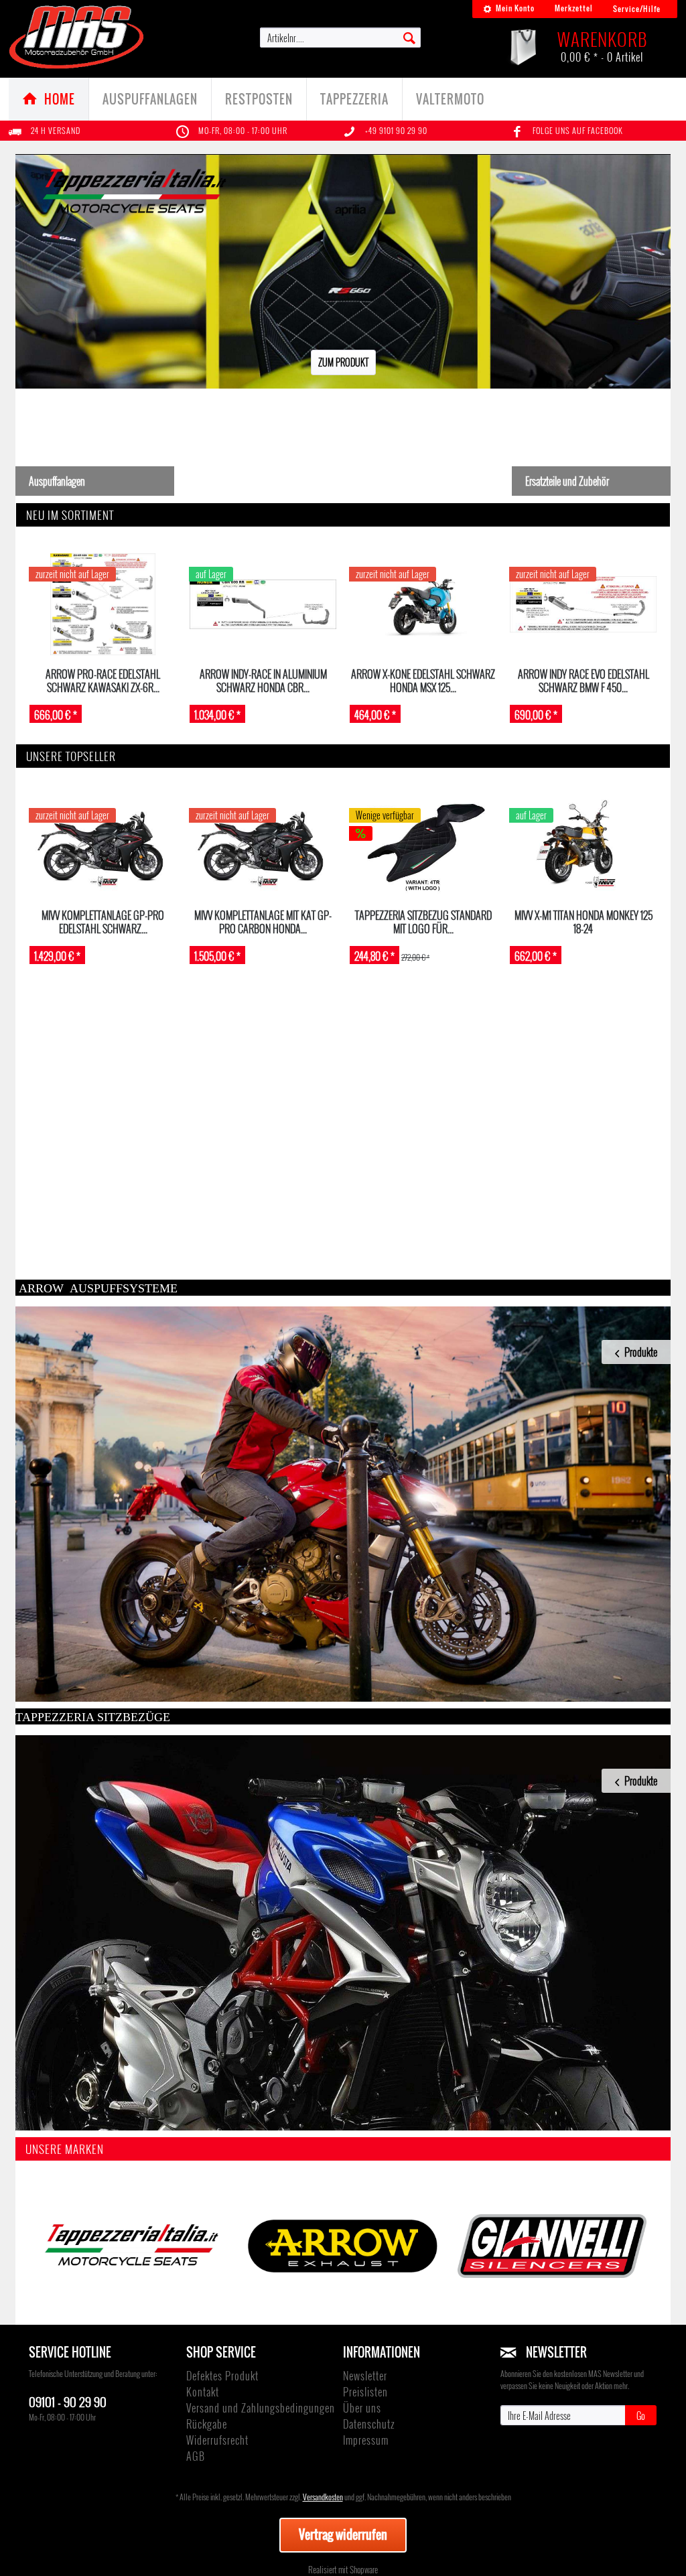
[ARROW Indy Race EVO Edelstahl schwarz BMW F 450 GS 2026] (583, 604)
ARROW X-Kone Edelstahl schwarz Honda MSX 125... (423, 680)
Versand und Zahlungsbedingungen (261, 2408)
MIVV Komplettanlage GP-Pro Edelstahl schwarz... (103, 922)
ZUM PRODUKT (343, 362)
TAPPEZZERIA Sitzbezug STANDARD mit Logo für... (423, 922)
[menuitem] (509, 9)
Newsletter (365, 2376)
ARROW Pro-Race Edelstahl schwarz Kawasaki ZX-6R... (103, 680)
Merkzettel (574, 8)
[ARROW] (343, 2246)
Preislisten (365, 2392)
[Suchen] (409, 37)
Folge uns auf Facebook (578, 130)
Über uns (362, 2408)
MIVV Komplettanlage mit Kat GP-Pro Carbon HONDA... (263, 922)
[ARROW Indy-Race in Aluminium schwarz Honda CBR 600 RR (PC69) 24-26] (263, 604)
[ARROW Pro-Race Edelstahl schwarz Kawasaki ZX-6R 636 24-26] (103, 604)
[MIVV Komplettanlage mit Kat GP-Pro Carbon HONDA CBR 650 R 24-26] (263, 845)
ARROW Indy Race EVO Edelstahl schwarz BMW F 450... (584, 680)
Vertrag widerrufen (343, 2534)
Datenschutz (369, 2424)
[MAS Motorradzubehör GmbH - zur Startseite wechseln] (77, 37)
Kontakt (203, 2392)
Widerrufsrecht (217, 2440)
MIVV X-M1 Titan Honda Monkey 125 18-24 (584, 922)
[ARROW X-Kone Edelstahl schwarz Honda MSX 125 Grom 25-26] (423, 604)
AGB (196, 2456)
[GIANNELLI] (552, 2246)
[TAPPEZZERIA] (133, 2246)
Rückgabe (207, 2424)
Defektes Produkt (222, 2376)
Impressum (366, 2440)
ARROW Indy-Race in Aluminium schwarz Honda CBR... (263, 680)
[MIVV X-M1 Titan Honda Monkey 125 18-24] (583, 845)
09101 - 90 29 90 (68, 2401)
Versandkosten (323, 2497)
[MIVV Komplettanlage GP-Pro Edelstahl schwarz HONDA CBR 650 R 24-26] (103, 845)
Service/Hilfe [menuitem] (637, 9)
